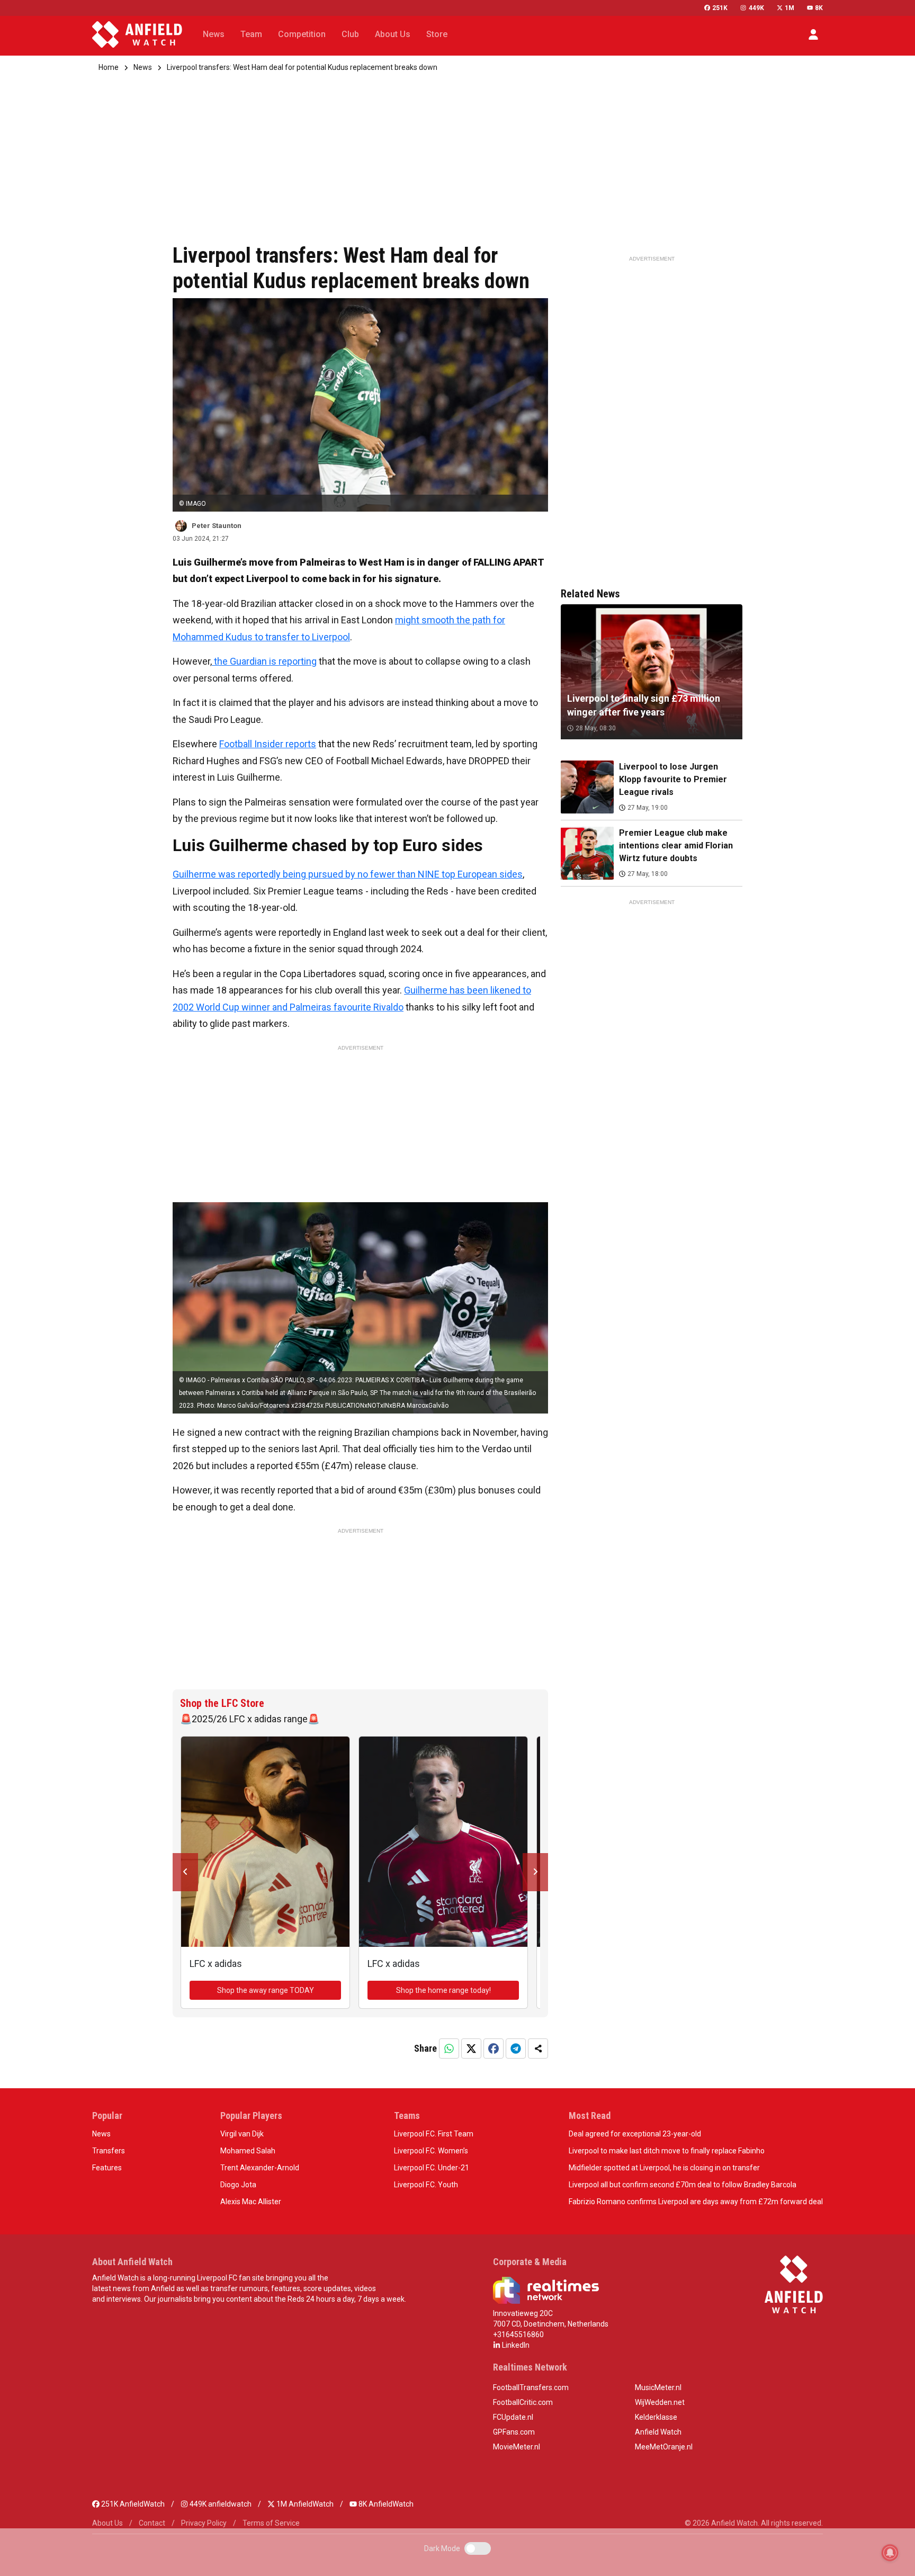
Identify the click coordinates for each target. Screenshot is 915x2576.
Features (107, 2168)
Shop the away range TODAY (266, 1990)
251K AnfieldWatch (132, 2504)
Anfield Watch (658, 2432)
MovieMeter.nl (517, 2447)
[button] (813, 34)
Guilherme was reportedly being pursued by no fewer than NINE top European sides (348, 874)
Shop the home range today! (443, 1990)
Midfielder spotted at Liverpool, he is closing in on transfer (664, 2168)
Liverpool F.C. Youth (426, 2185)
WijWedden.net (660, 2402)
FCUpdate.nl (513, 2417)
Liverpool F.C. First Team (434, 2134)
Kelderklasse (656, 2417)
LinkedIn (515, 2345)
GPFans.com (514, 2432)
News (143, 67)
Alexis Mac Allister (251, 2202)
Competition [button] (302, 34)
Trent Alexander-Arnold (260, 2168)
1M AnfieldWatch (304, 2504)
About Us (107, 2523)
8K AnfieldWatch (385, 2504)
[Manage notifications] (890, 2553)
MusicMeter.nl (658, 2387)
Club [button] (350, 34)
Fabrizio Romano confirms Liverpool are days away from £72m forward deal (696, 2202)
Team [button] (251, 34)
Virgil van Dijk (242, 2134)
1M (790, 8)
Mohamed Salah (248, 2151)
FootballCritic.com (523, 2402)
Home (109, 67)
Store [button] (437, 34)
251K (720, 8)
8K (819, 8)
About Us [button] (393, 34)
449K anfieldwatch (220, 2504)
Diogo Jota (238, 2185)
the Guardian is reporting (264, 661)
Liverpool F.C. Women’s (431, 2151)
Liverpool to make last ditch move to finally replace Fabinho (667, 2151)
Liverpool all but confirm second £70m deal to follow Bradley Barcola (683, 2185)
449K (756, 8)
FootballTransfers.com (531, 2387)
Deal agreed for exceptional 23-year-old (635, 2134)
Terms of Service (271, 2523)
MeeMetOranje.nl (664, 2447)
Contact (152, 2523)
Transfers (109, 2151)
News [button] (214, 34)
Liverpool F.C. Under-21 (432, 2168)
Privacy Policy (204, 2523)
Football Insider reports (268, 744)
